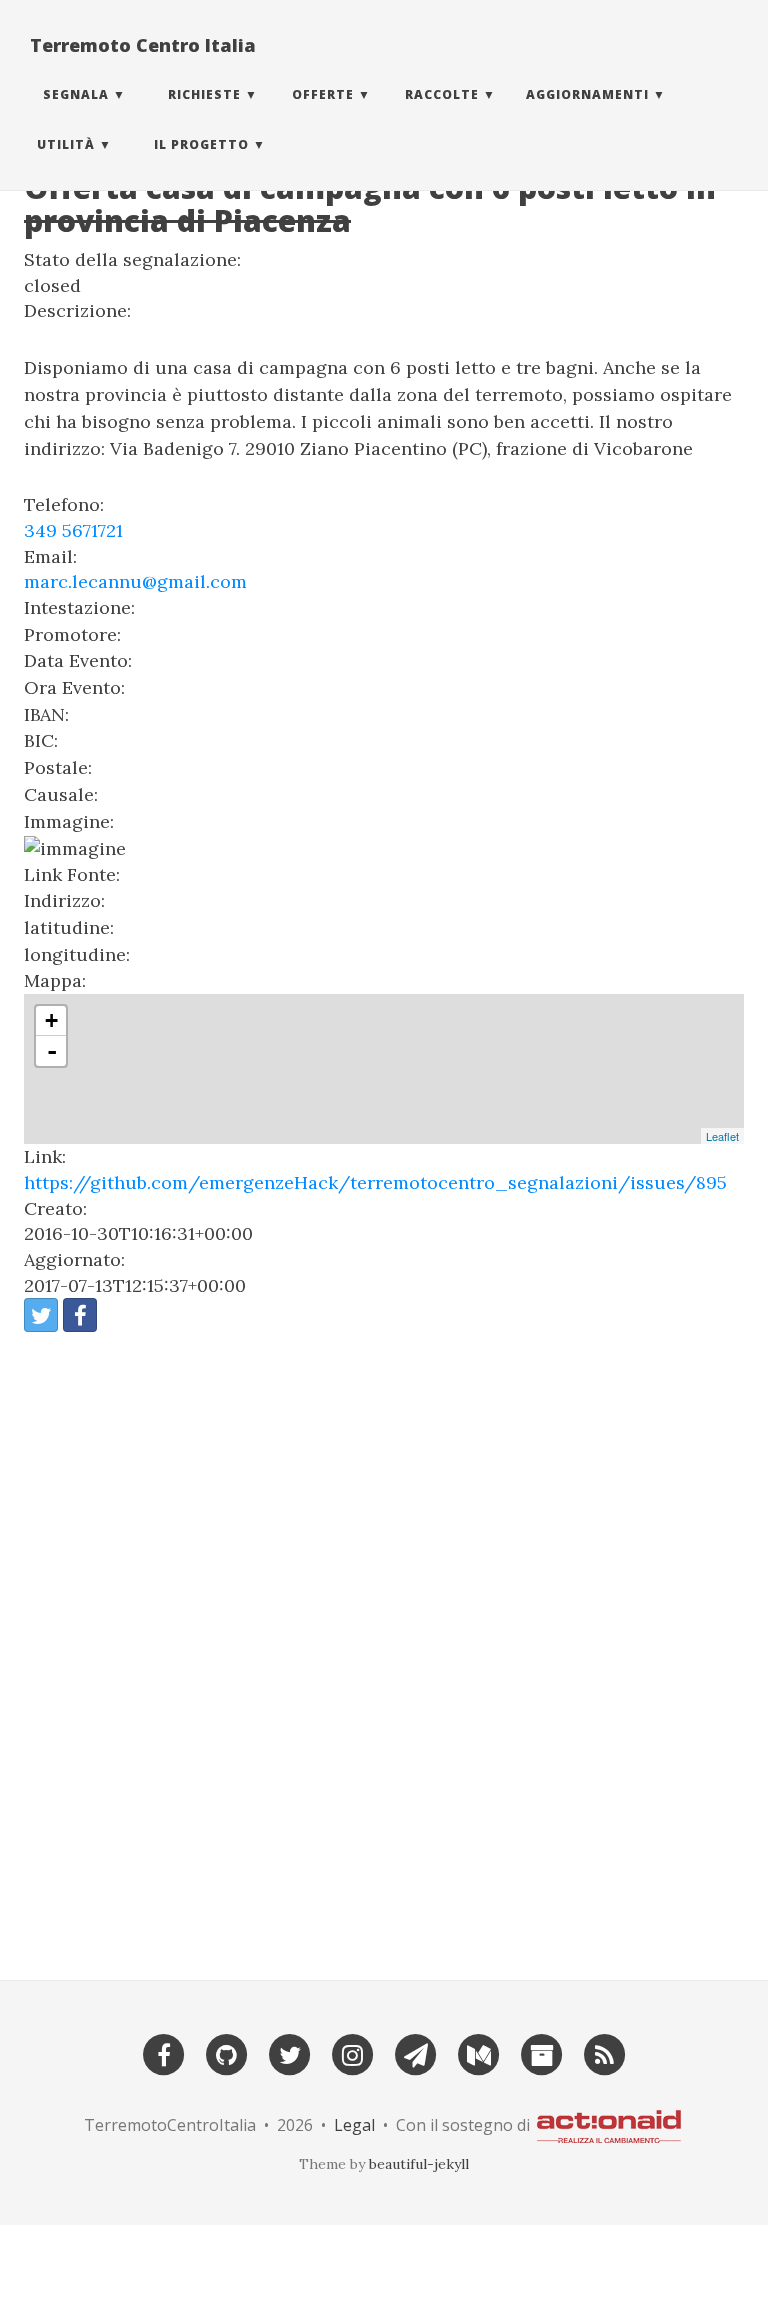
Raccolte (442, 94)
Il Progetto (201, 144)
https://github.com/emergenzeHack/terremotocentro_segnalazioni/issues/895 (375, 1182)
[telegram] (416, 2053)
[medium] (479, 2053)
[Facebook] (164, 2053)
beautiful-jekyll (419, 2164)
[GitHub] (227, 2053)
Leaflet (722, 1136)
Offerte (323, 94)
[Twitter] (290, 2053)
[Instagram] (353, 2053)
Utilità (66, 144)
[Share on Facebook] (80, 1315)
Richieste (204, 94)
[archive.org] (542, 2053)
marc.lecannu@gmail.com (135, 581)
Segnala (76, 94)
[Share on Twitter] (41, 1315)
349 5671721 (73, 530)
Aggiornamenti (587, 94)
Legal (354, 2125)
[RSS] (605, 2053)
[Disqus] (384, 1648)
